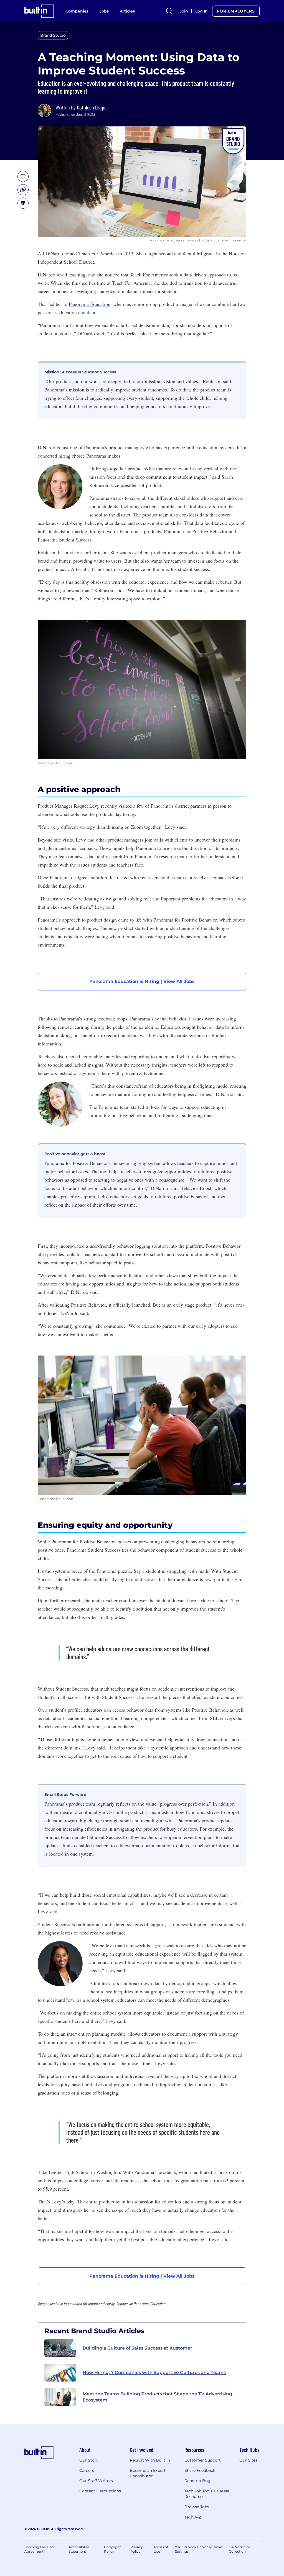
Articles (127, 11)
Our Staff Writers (96, 2481)
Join (184, 11)
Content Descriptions (100, 2491)
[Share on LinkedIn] (23, 203)
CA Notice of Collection (239, 2549)
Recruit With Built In (150, 2460)
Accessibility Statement (79, 2549)
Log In (201, 11)
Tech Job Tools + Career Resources (207, 2494)
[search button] (169, 11)
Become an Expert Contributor (148, 2473)
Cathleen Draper (92, 107)
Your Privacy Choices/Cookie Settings (199, 2549)
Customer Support (203, 2460)
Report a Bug (197, 2481)
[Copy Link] (23, 190)
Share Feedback (200, 2470)
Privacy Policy (137, 2549)
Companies (77, 11)
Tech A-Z (193, 2517)
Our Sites (248, 2460)
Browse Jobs (197, 2507)
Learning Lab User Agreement (40, 2549)
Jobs (104, 11)
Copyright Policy (112, 2549)
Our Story (89, 2460)
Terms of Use (161, 2549)
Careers (87, 2470)
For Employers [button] (236, 11)
